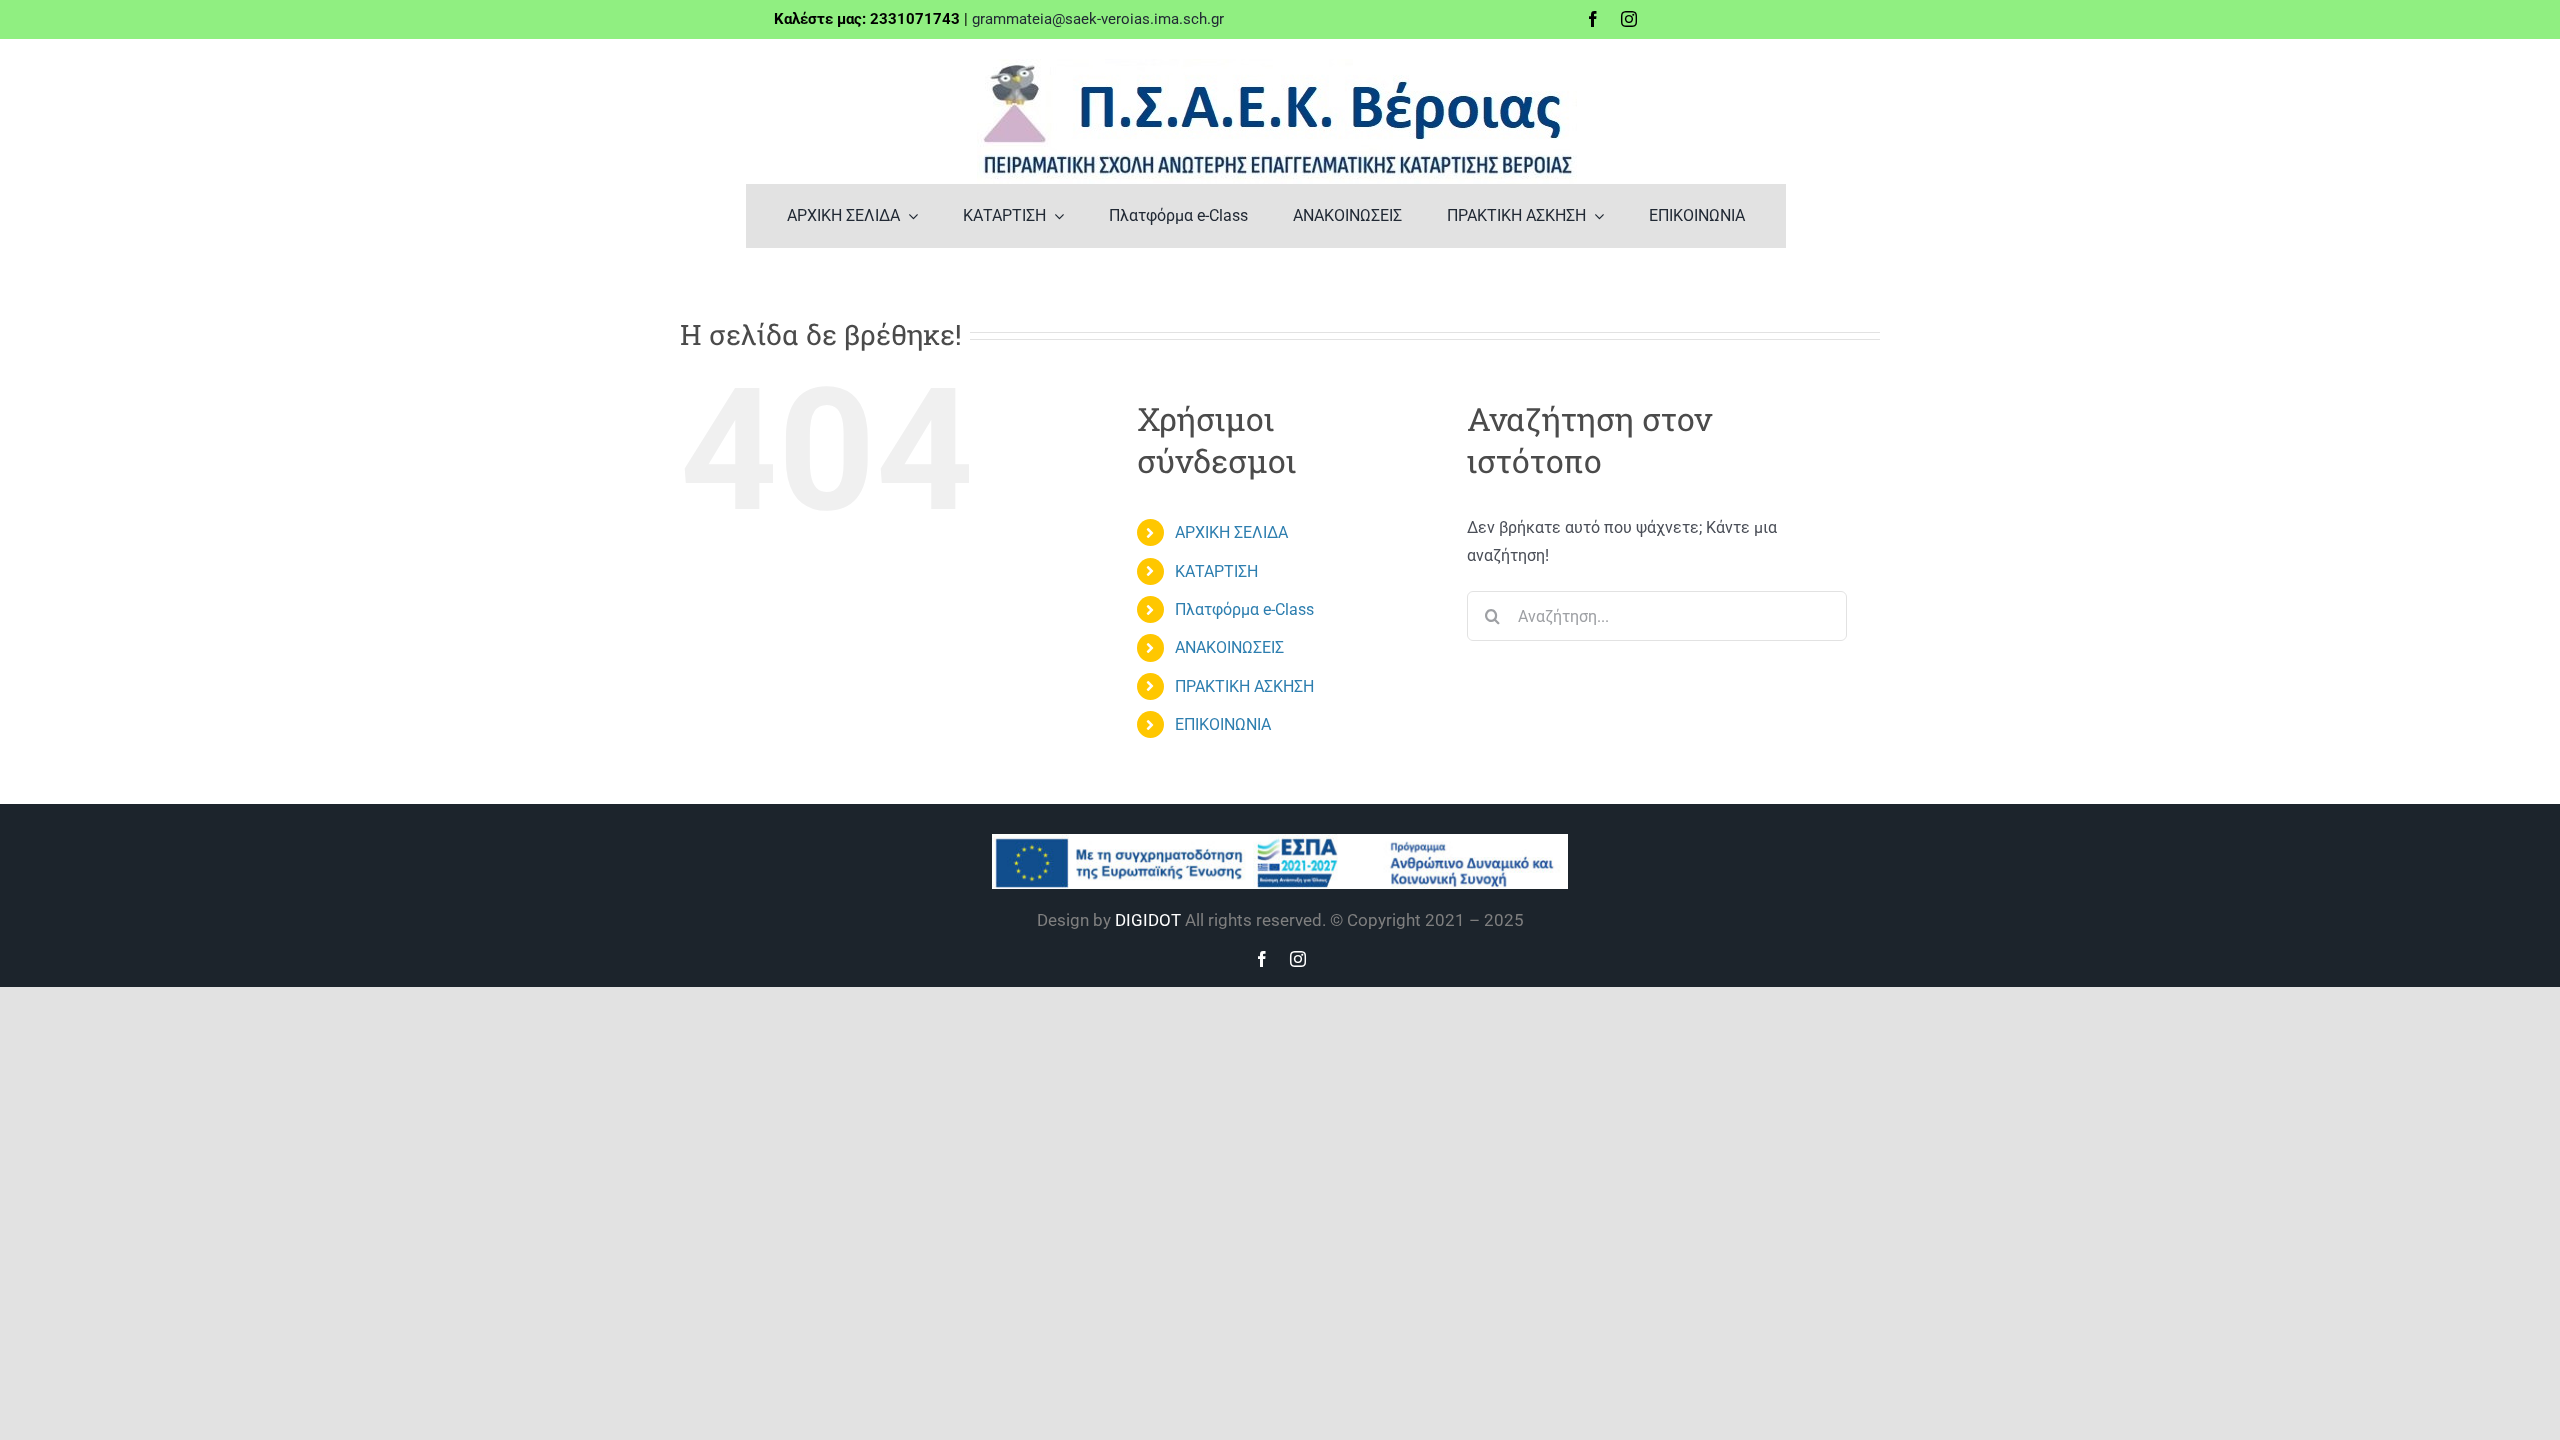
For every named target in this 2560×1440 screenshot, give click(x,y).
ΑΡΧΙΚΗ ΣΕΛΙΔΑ (1231, 532)
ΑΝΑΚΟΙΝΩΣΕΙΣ (1229, 647)
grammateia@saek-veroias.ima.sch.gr (1098, 19)
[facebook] (1593, 19)
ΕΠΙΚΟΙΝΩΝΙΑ (1223, 724)
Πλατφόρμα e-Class (1244, 609)
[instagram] (1629, 19)
